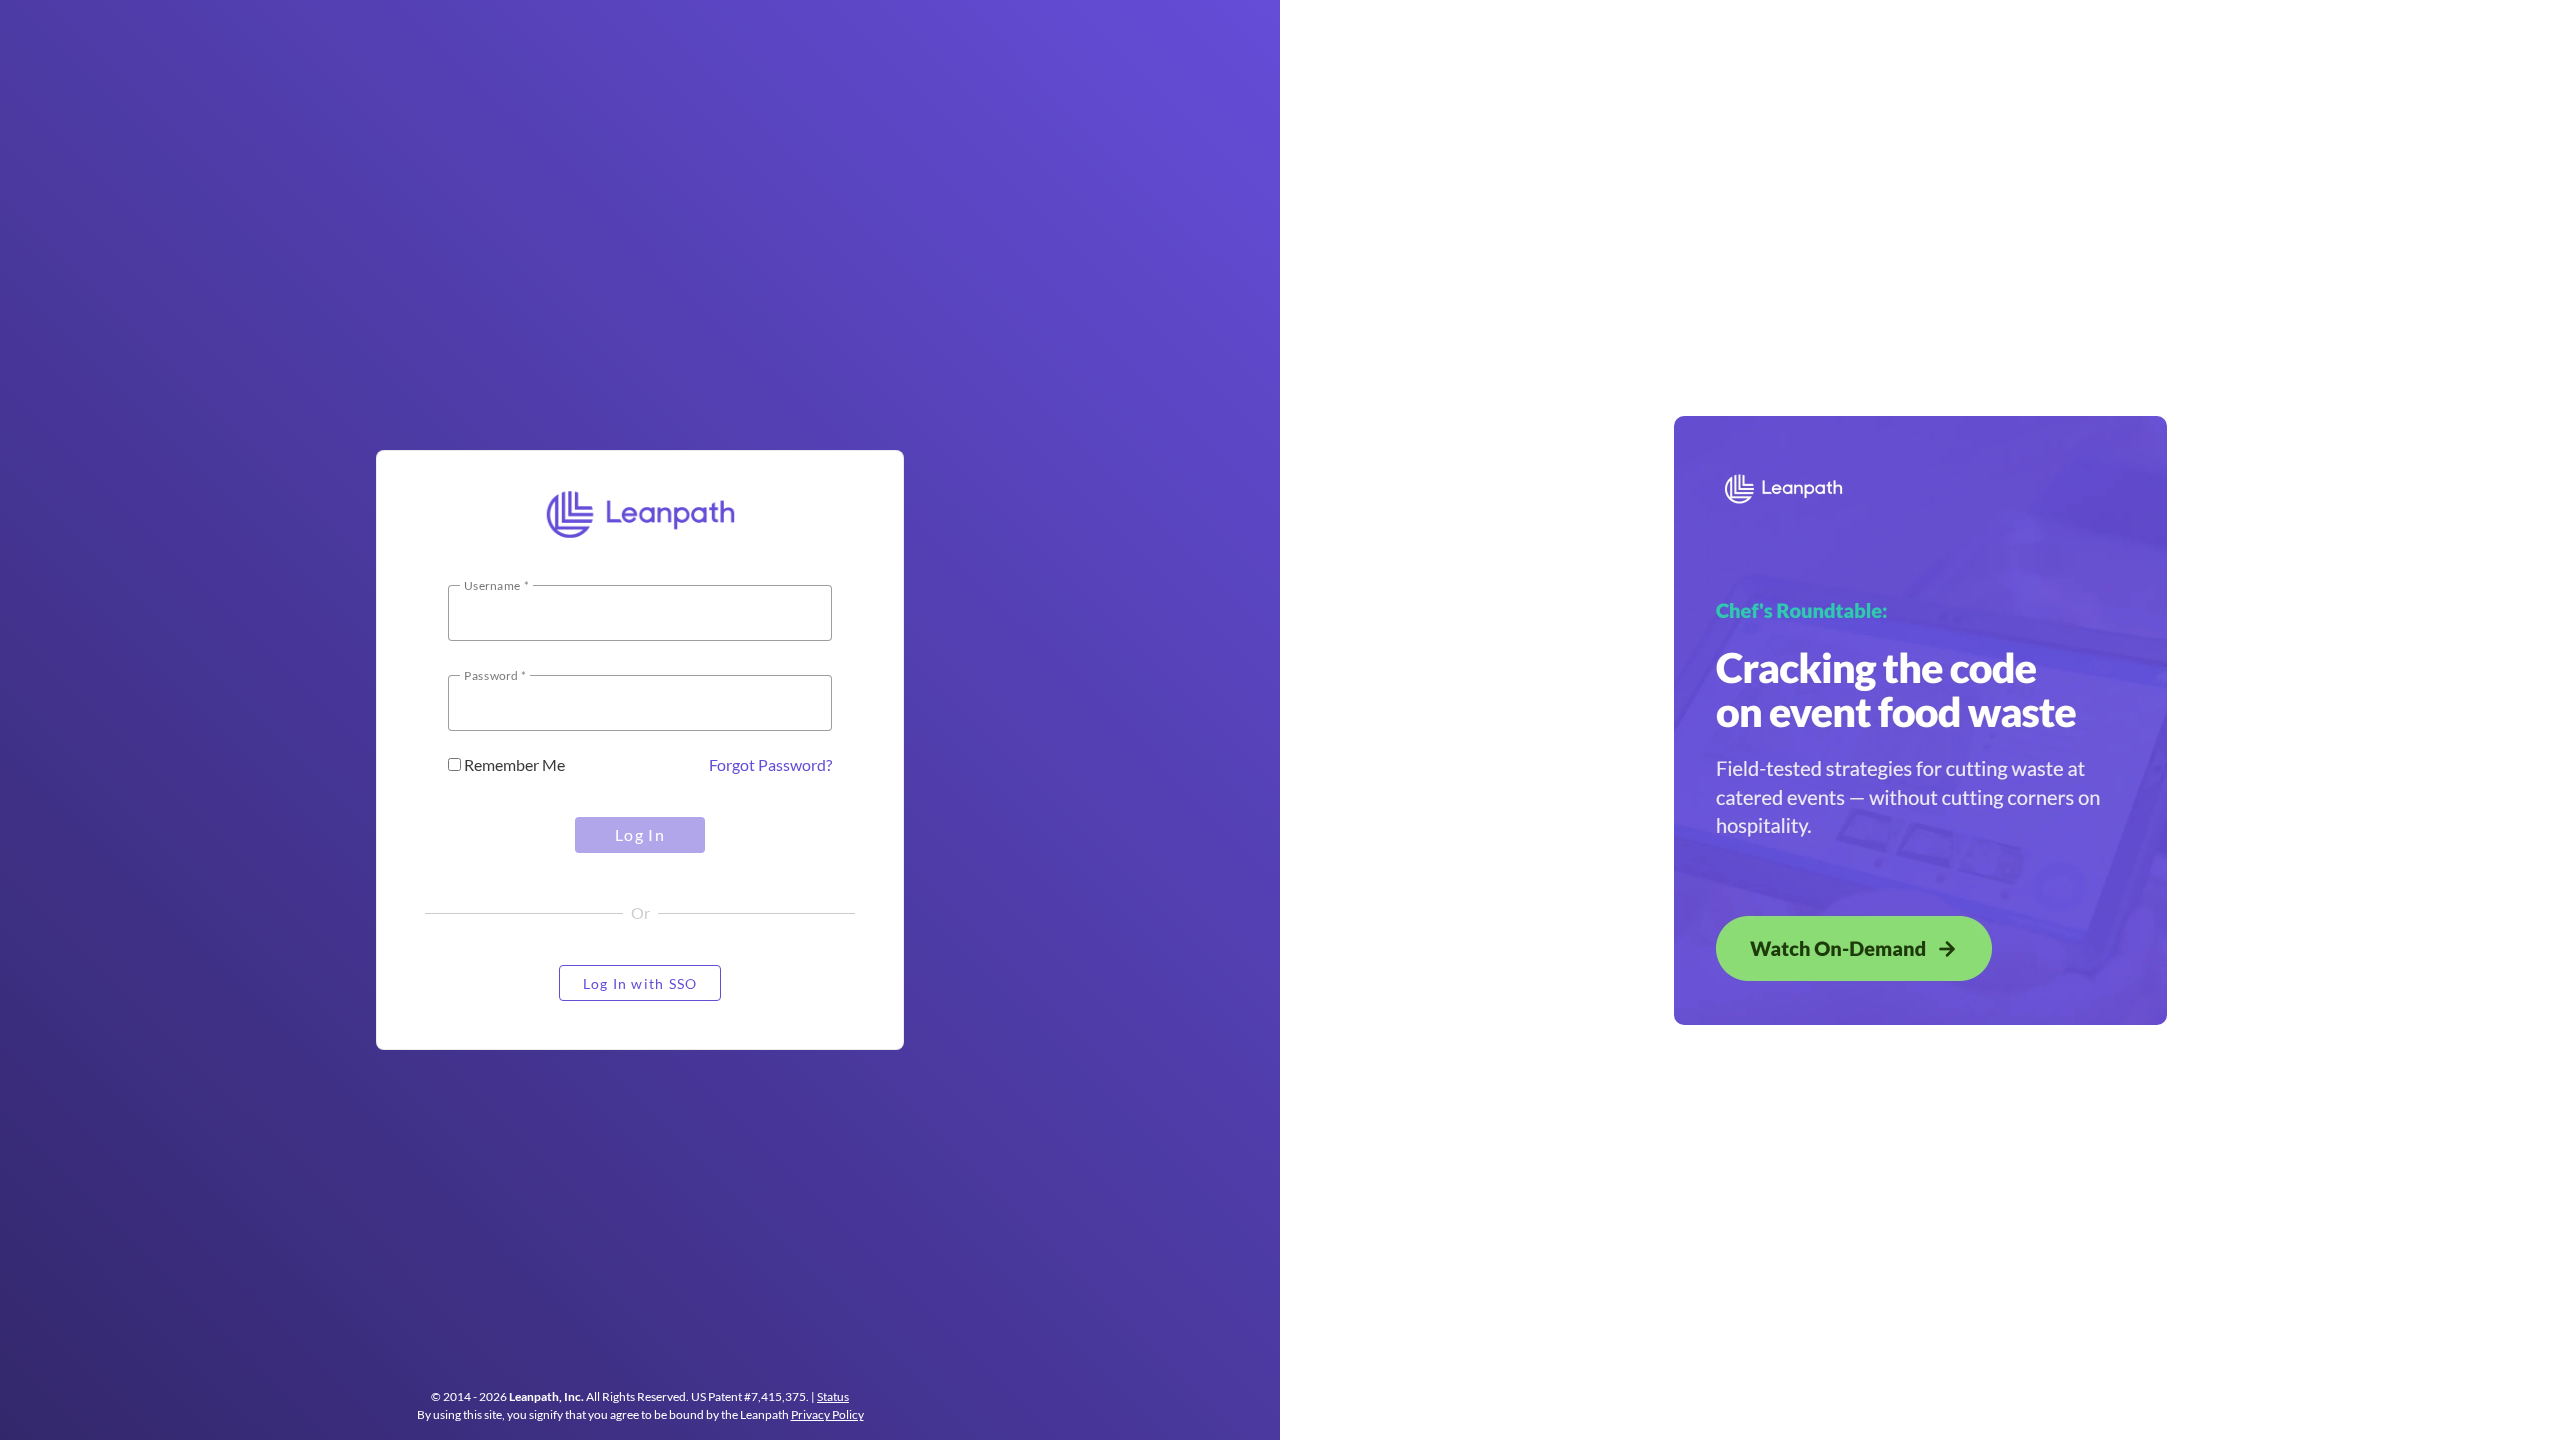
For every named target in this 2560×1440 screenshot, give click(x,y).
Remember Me (513, 764)
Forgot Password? (770, 764)
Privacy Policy (827, 1414)
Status (833, 1396)
